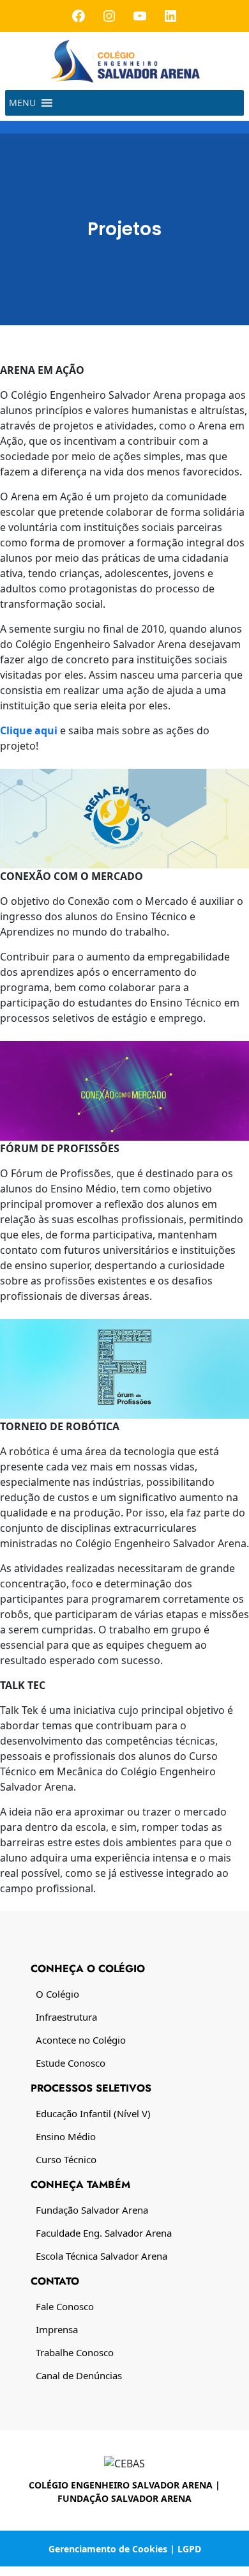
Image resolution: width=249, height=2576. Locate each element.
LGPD (189, 2549)
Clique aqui (29, 730)
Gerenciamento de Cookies (108, 2549)
